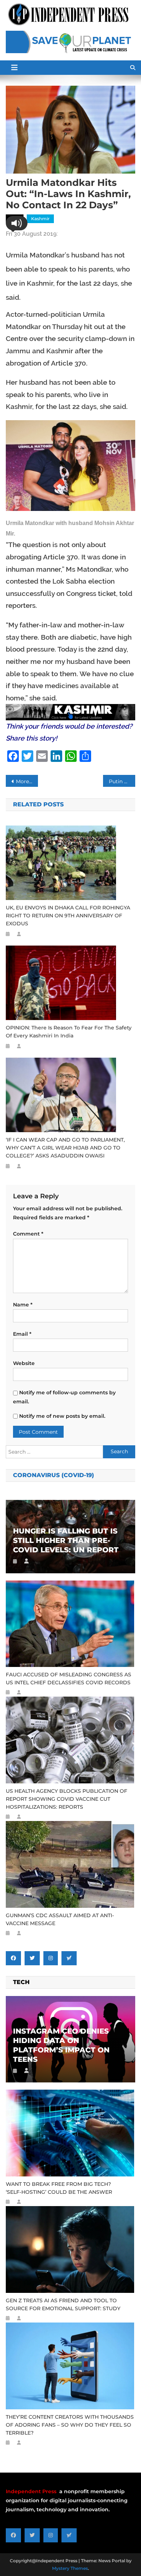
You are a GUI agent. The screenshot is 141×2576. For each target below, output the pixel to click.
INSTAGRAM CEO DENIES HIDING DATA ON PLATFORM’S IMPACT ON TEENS (61, 2045)
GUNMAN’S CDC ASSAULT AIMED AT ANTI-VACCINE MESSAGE (60, 1919)
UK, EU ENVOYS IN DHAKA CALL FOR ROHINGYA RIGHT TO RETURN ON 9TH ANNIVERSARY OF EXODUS (68, 916)
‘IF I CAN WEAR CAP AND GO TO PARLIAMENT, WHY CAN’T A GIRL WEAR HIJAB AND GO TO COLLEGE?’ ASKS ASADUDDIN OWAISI (65, 1148)
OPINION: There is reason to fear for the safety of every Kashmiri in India (69, 1032)
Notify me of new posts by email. (62, 1416)
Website (24, 1363)
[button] (17, 223)
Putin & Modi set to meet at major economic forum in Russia (122, 781)
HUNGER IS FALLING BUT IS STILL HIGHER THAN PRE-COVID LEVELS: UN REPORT (66, 1540)
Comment (28, 1234)
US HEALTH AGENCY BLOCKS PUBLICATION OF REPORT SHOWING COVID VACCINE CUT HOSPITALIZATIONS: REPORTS (67, 1799)
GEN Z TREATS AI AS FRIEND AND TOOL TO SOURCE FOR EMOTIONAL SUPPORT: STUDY (63, 2304)
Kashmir (40, 219)
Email (22, 1334)
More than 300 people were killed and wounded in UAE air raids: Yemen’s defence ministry (27, 781)
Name (23, 1305)
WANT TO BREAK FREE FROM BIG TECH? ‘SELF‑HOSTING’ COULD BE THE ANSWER (59, 2188)
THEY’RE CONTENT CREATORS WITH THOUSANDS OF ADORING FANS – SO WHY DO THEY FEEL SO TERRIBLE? (70, 2425)
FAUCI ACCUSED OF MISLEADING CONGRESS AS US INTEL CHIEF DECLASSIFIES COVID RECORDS (69, 1679)
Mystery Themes (70, 2568)
